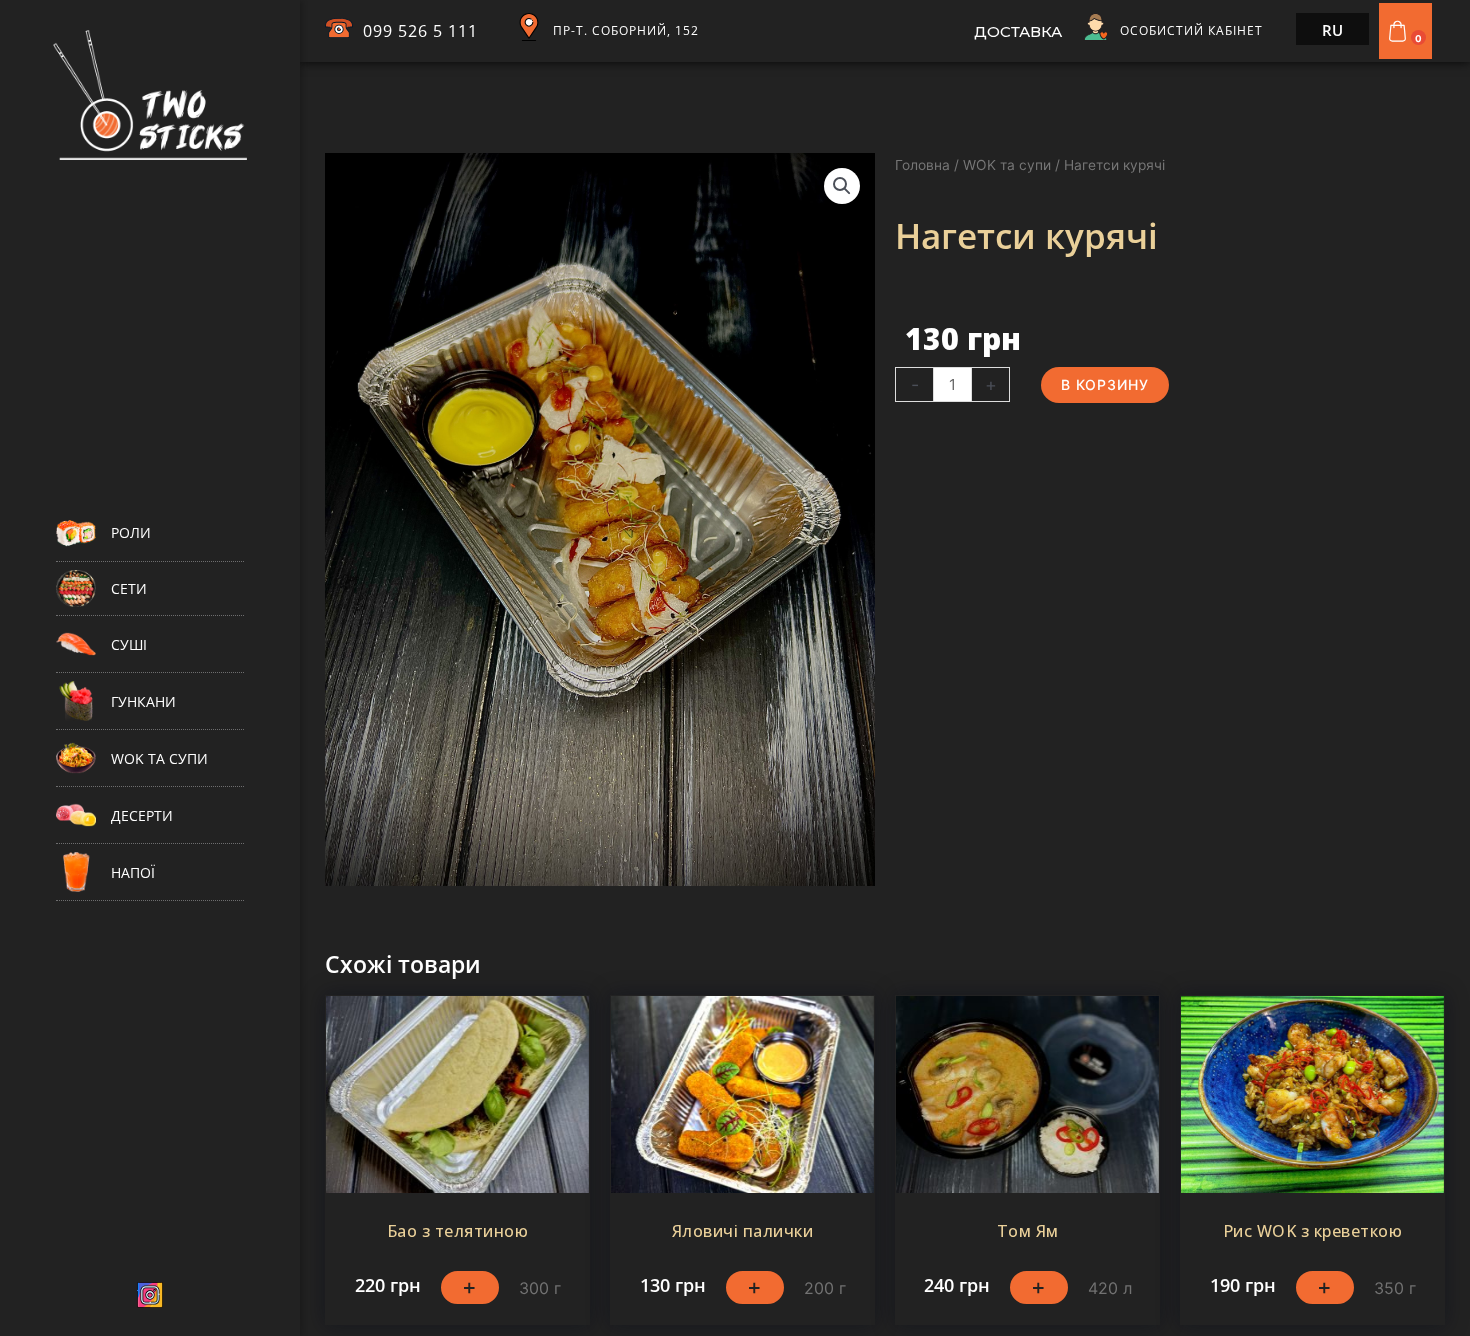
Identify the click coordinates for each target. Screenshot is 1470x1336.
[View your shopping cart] (1400, 31)
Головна (922, 165)
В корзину (1105, 384)
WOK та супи (1007, 165)
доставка (1018, 31)
